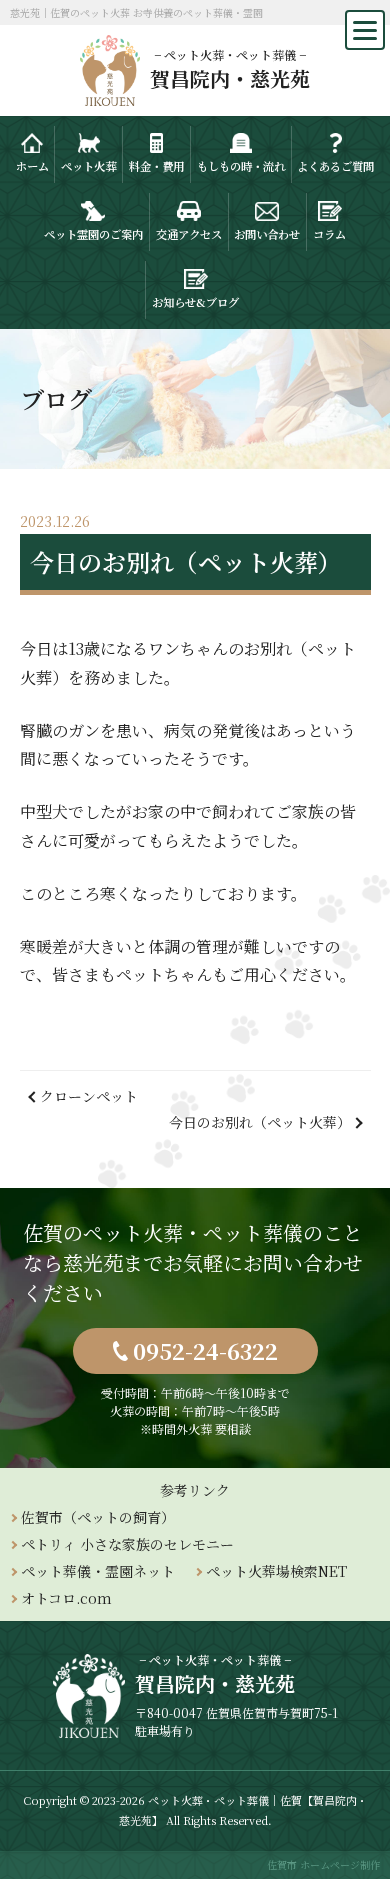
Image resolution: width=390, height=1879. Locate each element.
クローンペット (89, 1096)
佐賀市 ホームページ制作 (323, 1864)
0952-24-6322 (205, 1350)
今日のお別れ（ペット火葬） (260, 1122)
